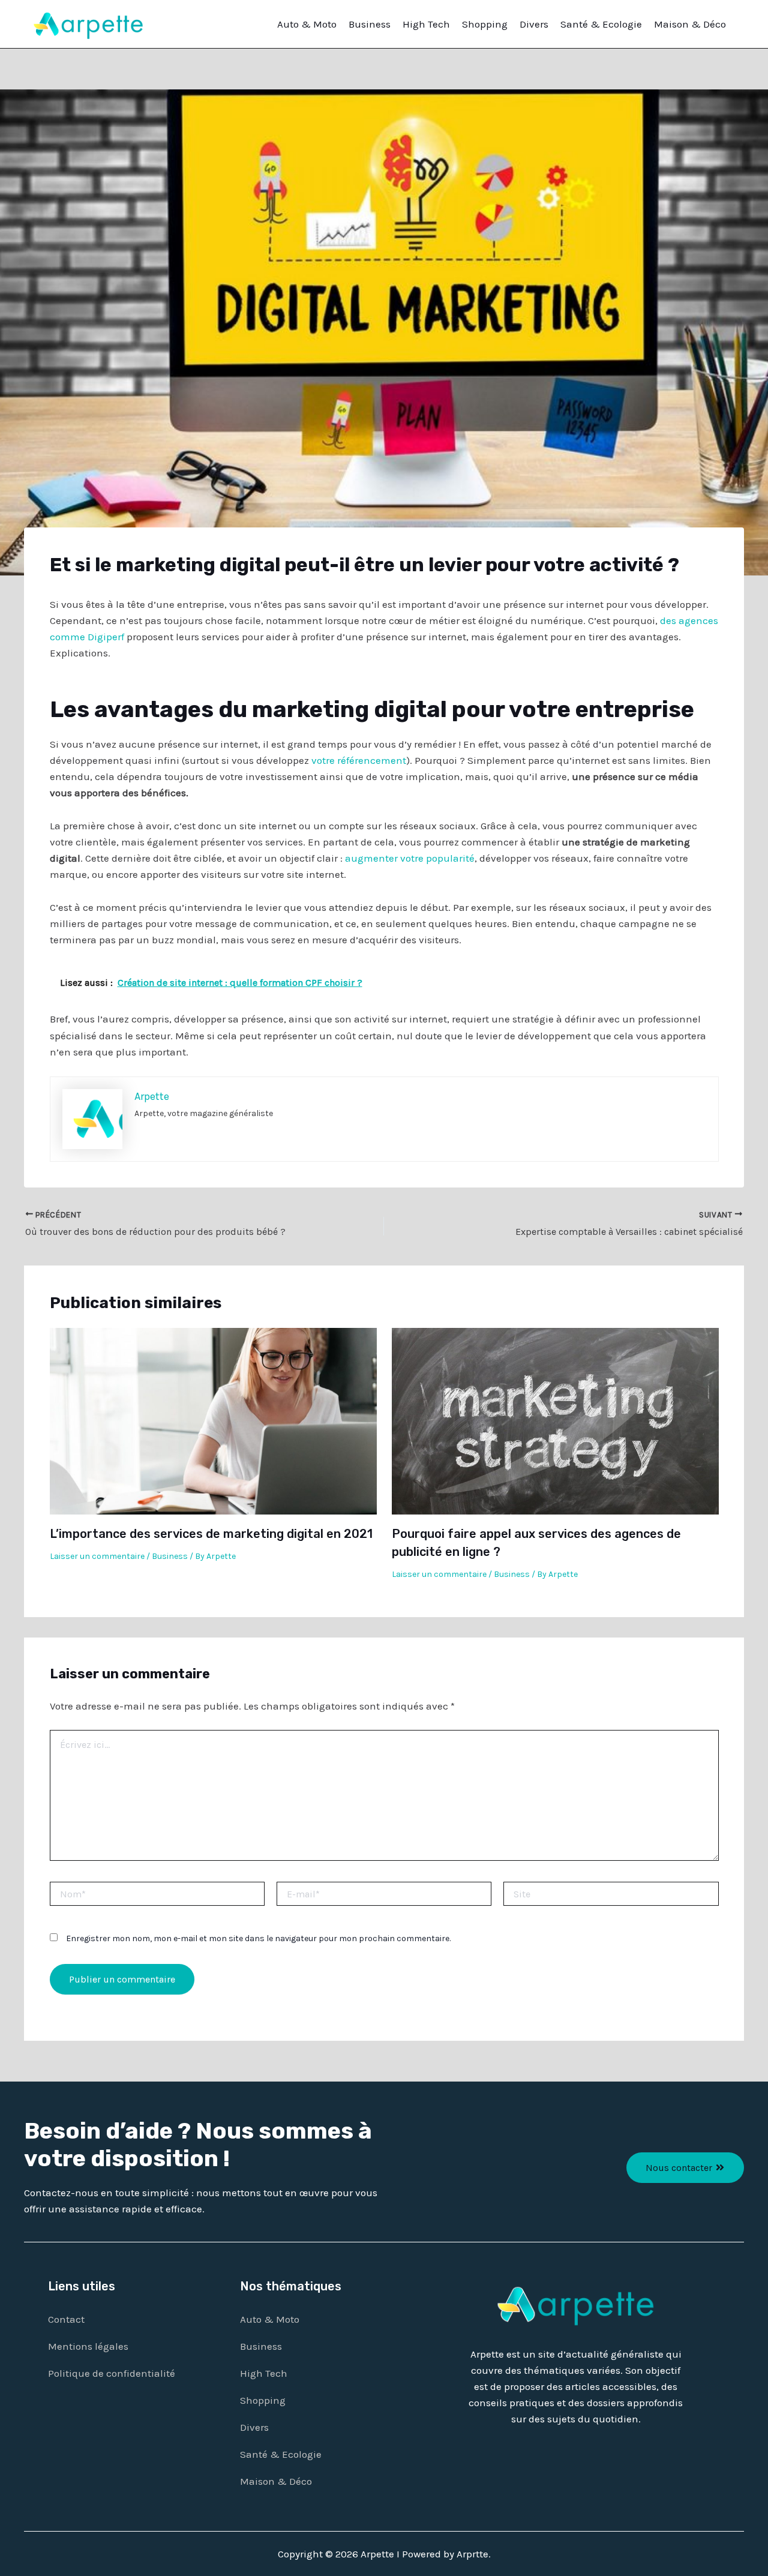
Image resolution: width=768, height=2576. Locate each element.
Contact (66, 2319)
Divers (534, 24)
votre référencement (359, 760)
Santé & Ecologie (601, 24)
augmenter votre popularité (410, 858)
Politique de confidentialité (112, 2373)
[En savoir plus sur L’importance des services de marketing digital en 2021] (213, 1420)
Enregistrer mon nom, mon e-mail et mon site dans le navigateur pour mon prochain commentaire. (258, 1938)
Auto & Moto (307, 24)
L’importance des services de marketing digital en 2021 (211, 1534)
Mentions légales (88, 2346)
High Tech (426, 24)
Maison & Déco (690, 24)
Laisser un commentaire (97, 1556)
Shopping (485, 24)
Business (370, 24)
